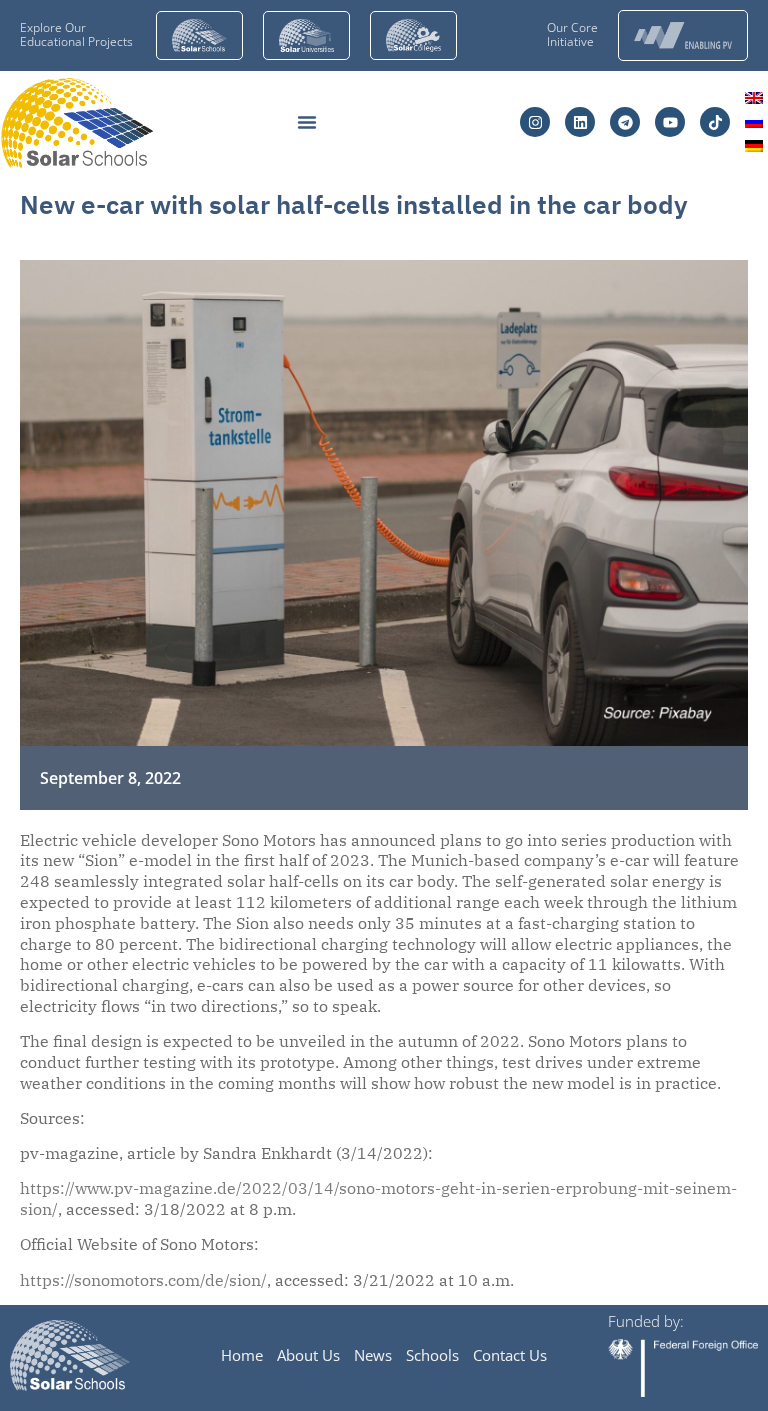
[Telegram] (625, 122)
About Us (308, 1355)
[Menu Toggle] (307, 122)
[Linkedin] (580, 122)
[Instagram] (535, 122)
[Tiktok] (715, 122)
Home (242, 1355)
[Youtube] (670, 122)
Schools (432, 1355)
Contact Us (510, 1355)
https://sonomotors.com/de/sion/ (143, 1280)
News (373, 1355)
